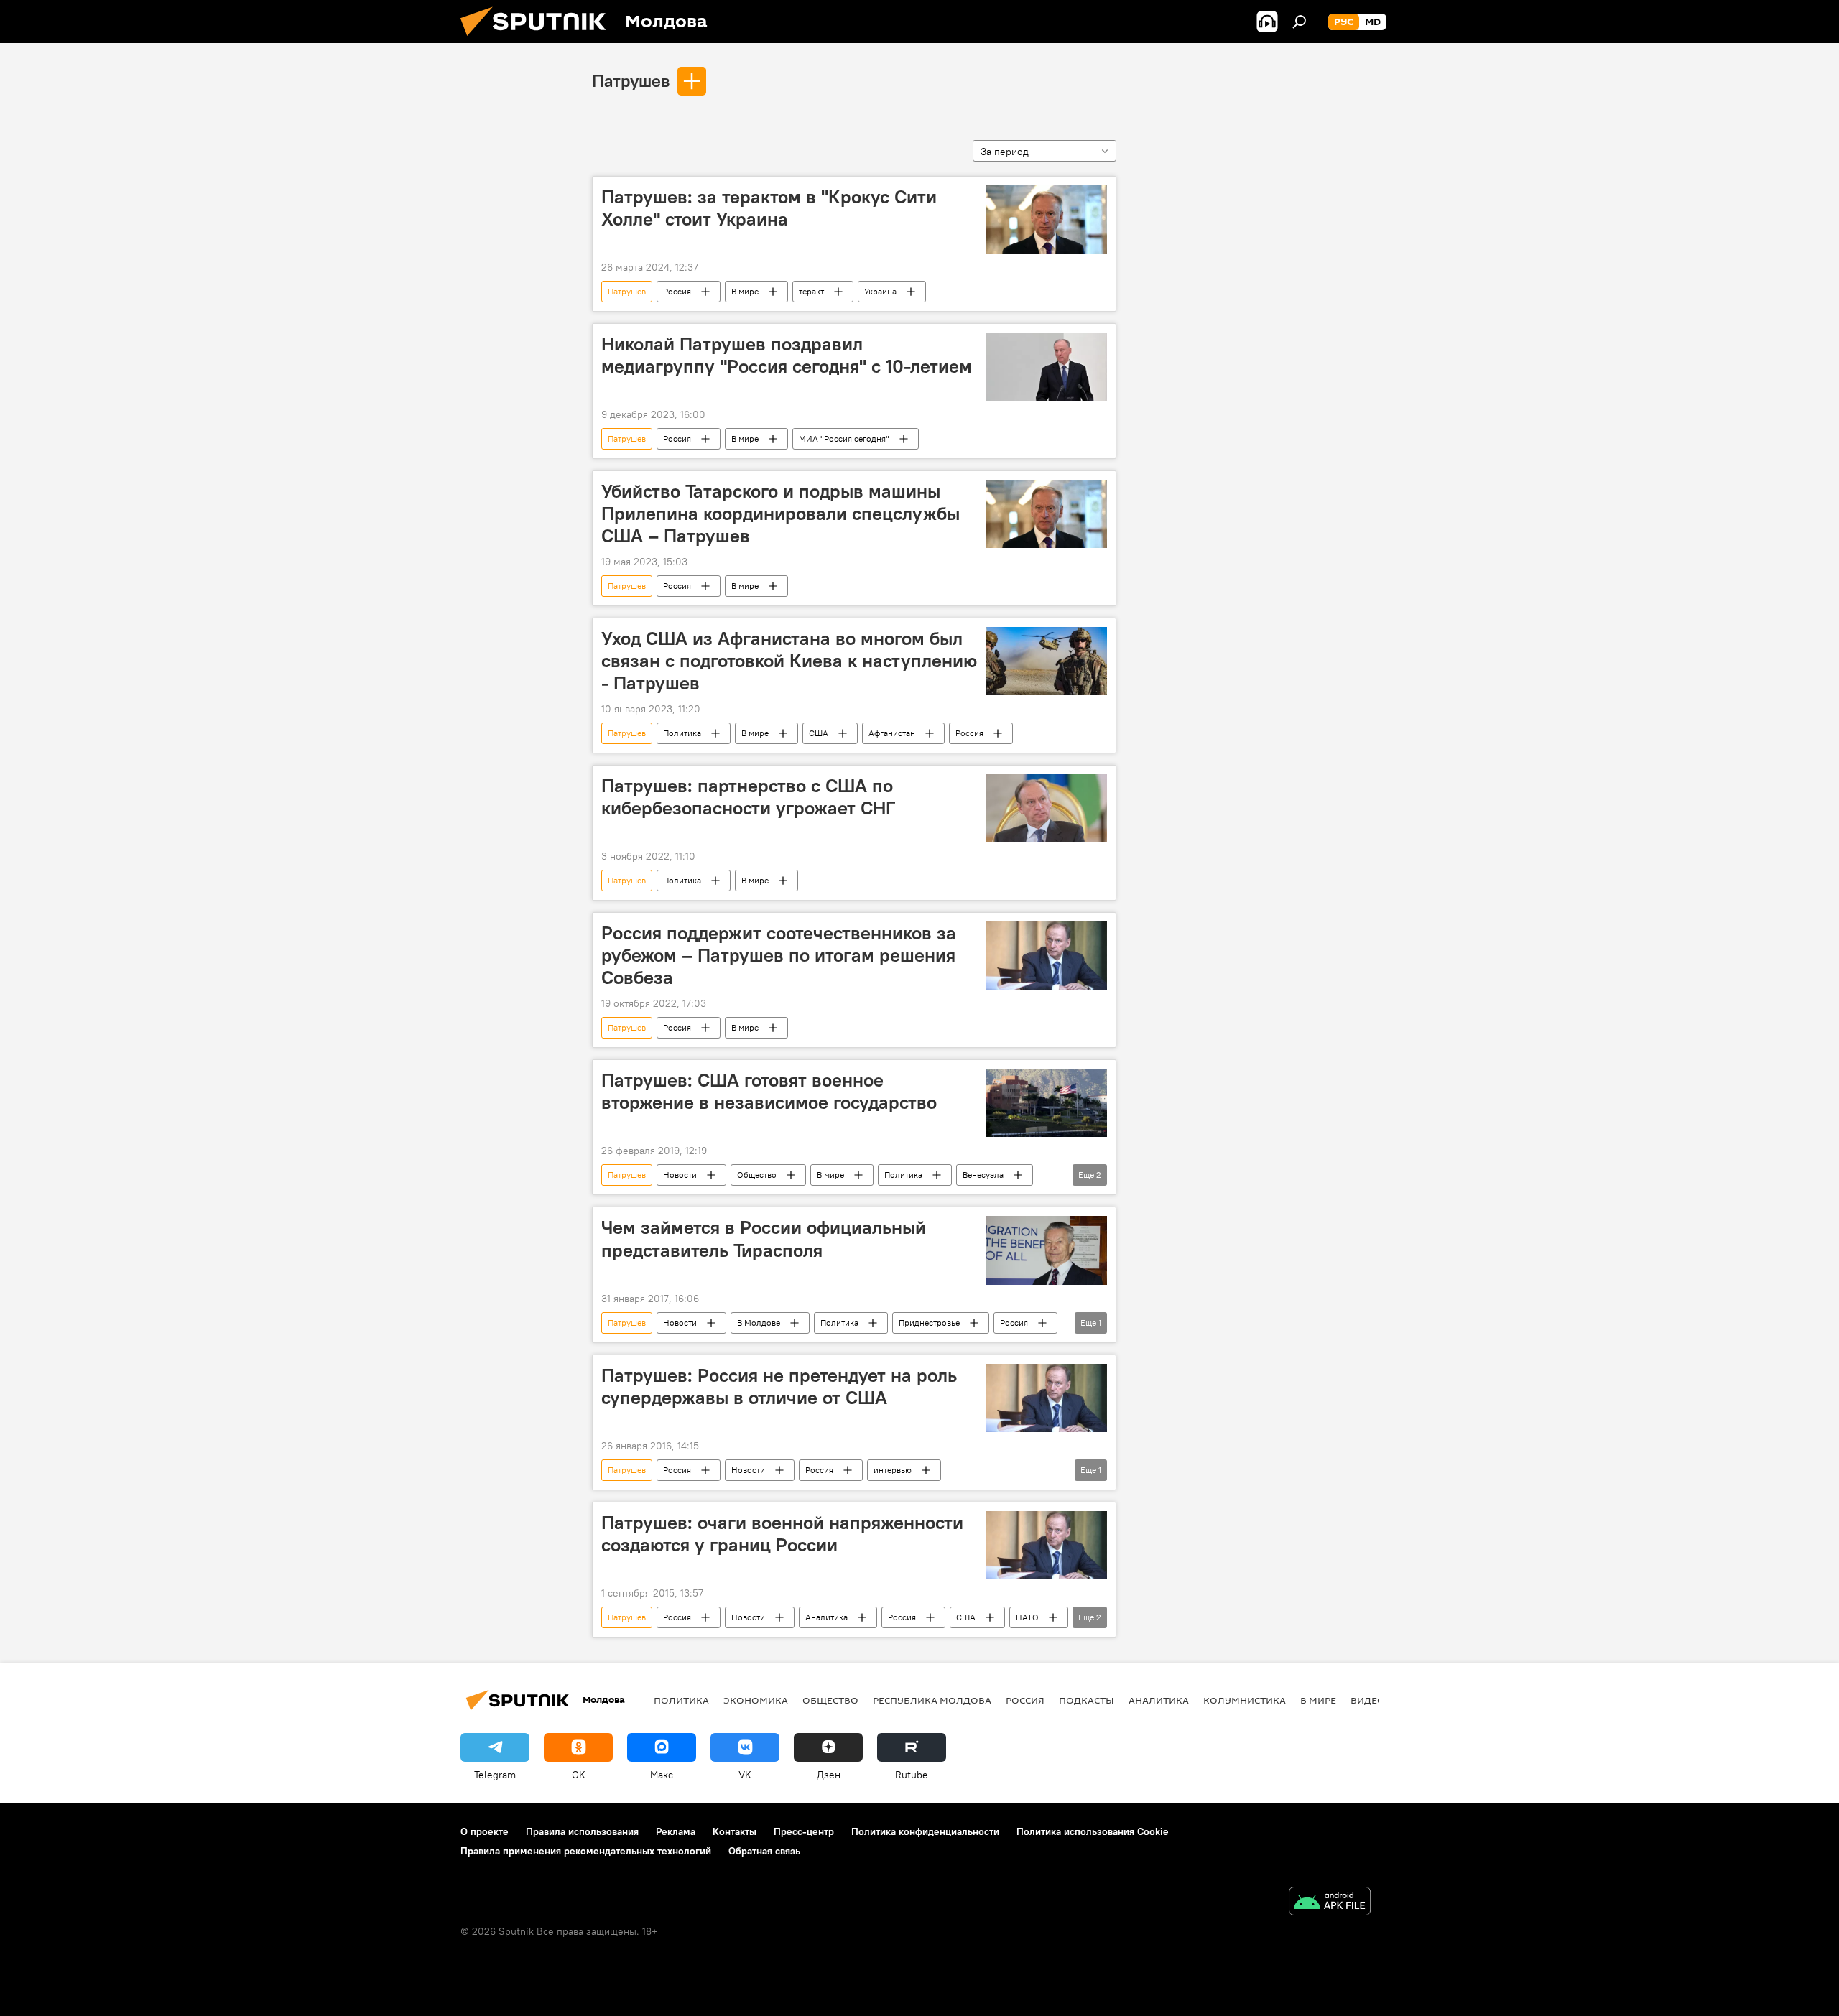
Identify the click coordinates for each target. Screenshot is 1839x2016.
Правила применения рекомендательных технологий (586, 1851)
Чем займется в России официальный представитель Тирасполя (764, 1239)
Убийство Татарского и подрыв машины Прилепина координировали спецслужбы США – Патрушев (780, 514)
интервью (893, 1470)
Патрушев (631, 80)
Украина (880, 291)
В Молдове (759, 1323)
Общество (757, 1175)
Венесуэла (983, 1175)
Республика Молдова (932, 1700)
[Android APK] (1330, 1903)
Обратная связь (764, 1851)
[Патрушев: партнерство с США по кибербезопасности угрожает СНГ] (1046, 808)
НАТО (1027, 1617)
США (819, 733)
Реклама (676, 1831)
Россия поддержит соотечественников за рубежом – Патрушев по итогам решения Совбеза (779, 955)
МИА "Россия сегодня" (844, 438)
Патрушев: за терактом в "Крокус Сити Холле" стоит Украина (769, 208)
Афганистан (892, 733)
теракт (811, 291)
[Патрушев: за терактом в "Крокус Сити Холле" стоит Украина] (1046, 219)
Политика (682, 733)
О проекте (485, 1831)
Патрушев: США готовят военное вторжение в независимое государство (769, 1091)
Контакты (735, 1831)
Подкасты (1087, 1700)
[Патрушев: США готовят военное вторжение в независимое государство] (1046, 1103)
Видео (1368, 1700)
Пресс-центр (804, 1831)
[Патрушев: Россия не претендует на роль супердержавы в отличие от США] (1046, 1398)
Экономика (756, 1700)
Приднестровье (929, 1323)
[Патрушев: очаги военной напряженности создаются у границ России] (1046, 1545)
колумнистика (1245, 1700)
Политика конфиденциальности (925, 1831)
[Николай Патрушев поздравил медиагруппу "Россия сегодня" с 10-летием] (1046, 367)
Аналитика (826, 1617)
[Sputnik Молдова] (539, 40)
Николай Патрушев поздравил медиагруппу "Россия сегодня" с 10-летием (787, 355)
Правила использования (582, 1831)
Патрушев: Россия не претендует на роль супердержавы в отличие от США (779, 1386)
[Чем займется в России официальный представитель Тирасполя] (1046, 1250)
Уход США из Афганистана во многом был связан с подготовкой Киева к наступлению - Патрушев (789, 661)
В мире (745, 291)
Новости (680, 1175)
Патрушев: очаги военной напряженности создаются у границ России (782, 1534)
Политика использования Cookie (1093, 1831)
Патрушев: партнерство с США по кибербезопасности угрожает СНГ (748, 797)
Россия (677, 291)
